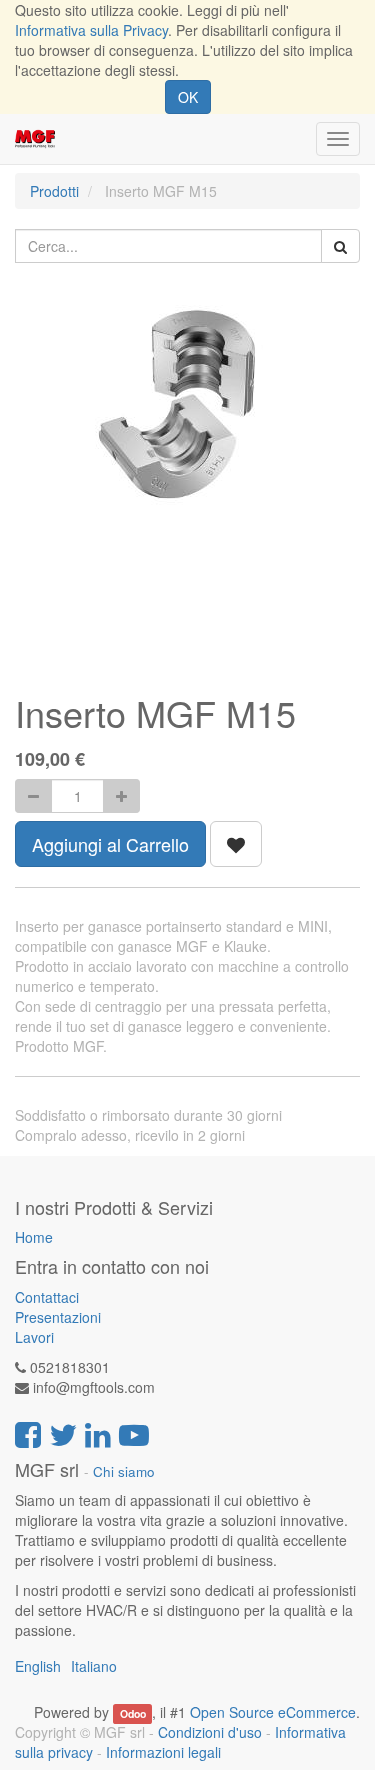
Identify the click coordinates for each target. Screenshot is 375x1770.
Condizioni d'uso (210, 1732)
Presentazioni (58, 1317)
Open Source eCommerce (273, 1712)
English (38, 1666)
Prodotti (54, 191)
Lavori (34, 1337)
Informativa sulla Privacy (91, 30)
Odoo (133, 1713)
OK (188, 97)
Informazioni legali (163, 1752)
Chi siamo (124, 1471)
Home (34, 1237)
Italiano (94, 1666)
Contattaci (47, 1297)
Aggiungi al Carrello (110, 844)
